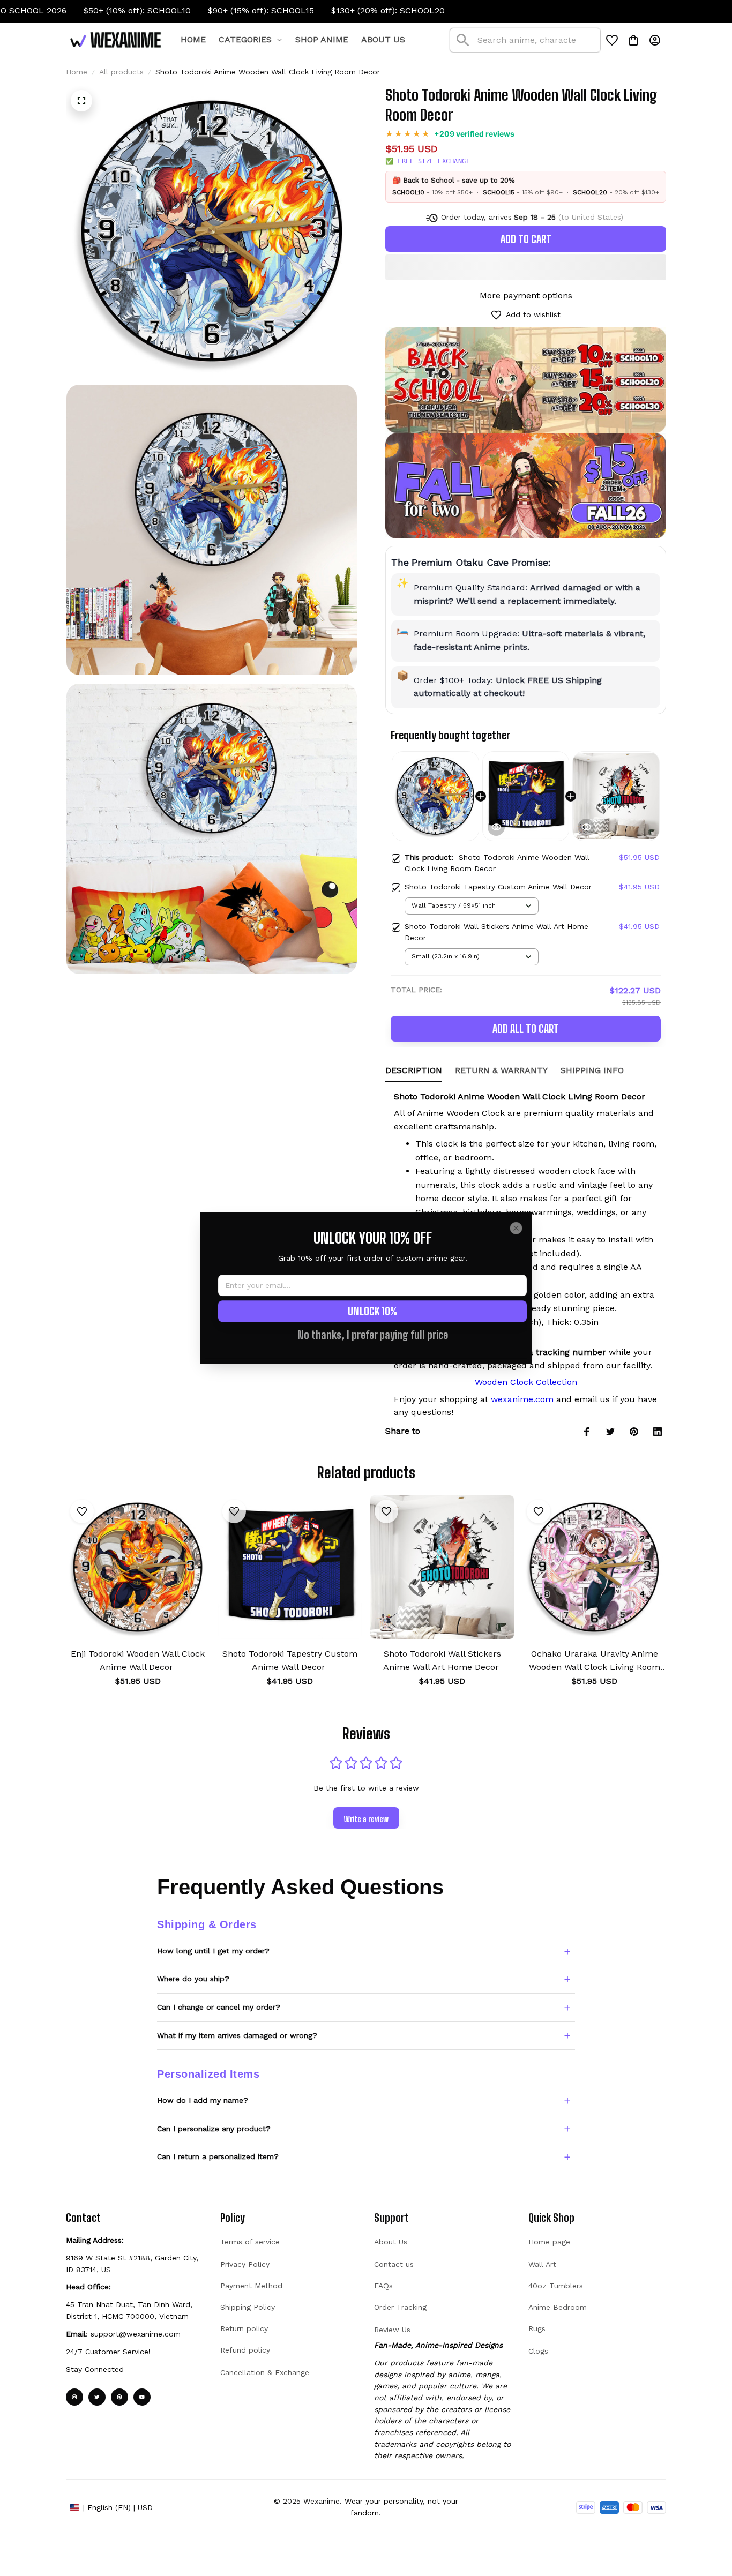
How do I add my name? (203, 2100)
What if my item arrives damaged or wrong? (237, 2035)
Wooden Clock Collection (526, 1382)
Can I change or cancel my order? (219, 2007)
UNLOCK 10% (372, 1312)
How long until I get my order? (213, 1951)
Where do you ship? (193, 1979)
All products (121, 72)
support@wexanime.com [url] (136, 2334)
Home (77, 72)
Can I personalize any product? (214, 2129)
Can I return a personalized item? (218, 2156)
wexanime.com (522, 1399)
